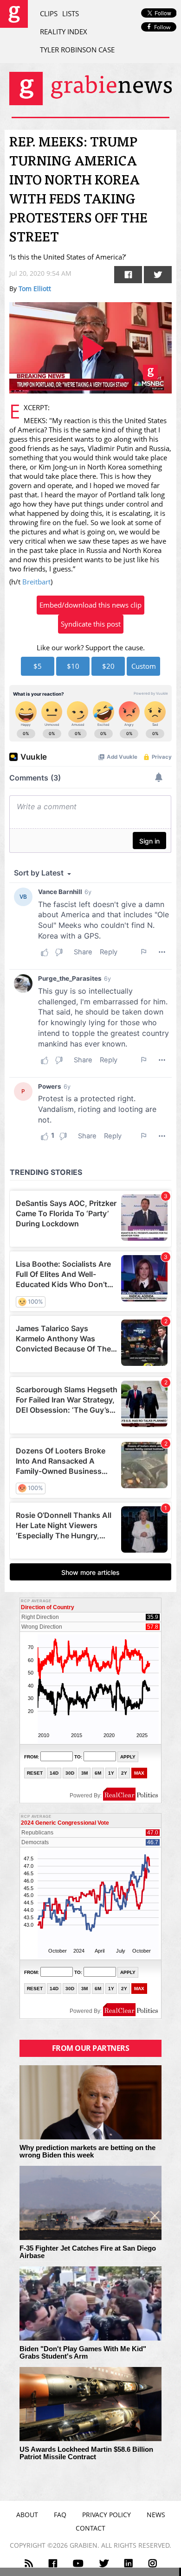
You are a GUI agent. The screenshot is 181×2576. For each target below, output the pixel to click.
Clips (49, 13)
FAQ (60, 2515)
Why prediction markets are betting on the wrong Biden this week (87, 2152)
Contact (90, 2528)
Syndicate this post (91, 624)
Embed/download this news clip (90, 605)
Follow (162, 27)
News (156, 2515)
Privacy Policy (107, 2515)
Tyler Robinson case (77, 50)
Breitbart (36, 582)
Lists (71, 13)
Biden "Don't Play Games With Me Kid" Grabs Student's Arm (83, 2353)
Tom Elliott (35, 289)
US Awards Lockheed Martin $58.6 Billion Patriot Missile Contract (86, 2453)
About (27, 2515)
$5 (38, 666)
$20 (108, 666)
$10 (73, 666)
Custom (144, 666)
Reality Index (64, 32)
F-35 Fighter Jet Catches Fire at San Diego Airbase (88, 2252)
